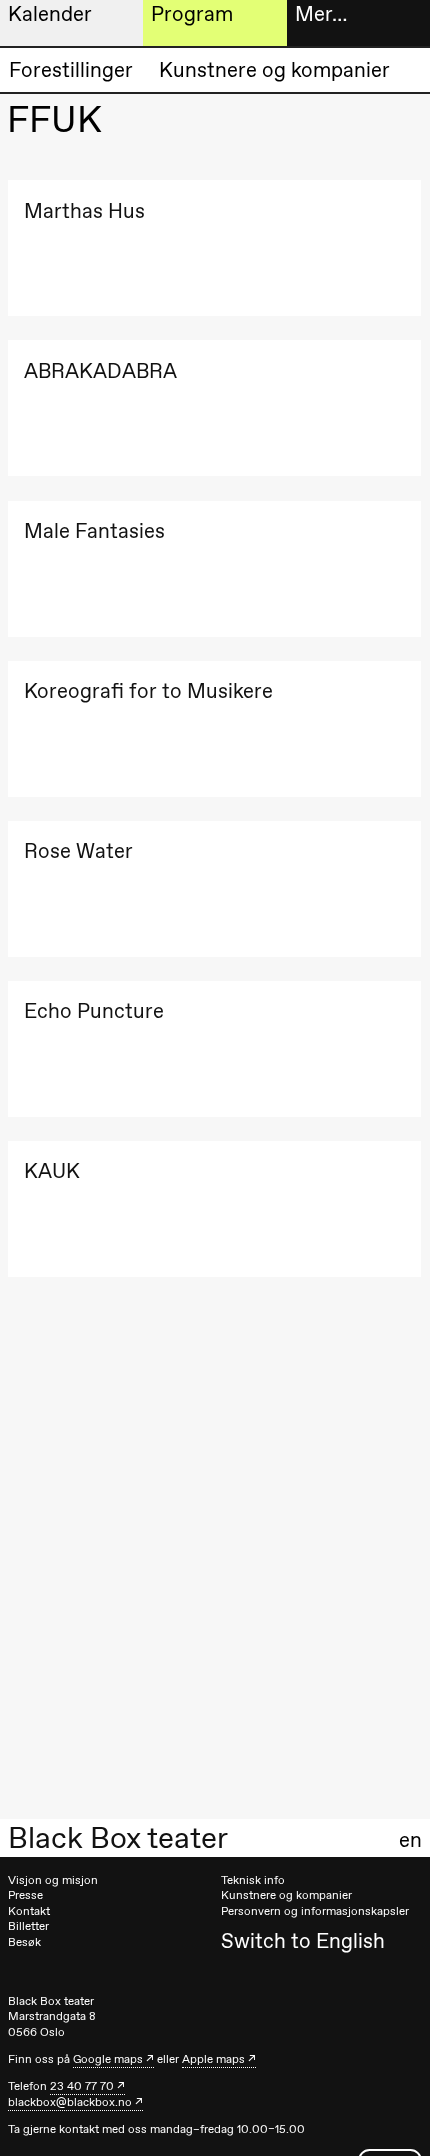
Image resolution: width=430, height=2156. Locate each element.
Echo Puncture (94, 1010)
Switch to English (303, 1940)
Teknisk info (253, 1880)
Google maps (108, 2059)
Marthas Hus (84, 210)
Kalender (50, 13)
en (410, 1840)
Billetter (28, 1926)
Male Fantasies (94, 530)
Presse (25, 1895)
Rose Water (78, 850)
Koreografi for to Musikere (148, 690)
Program (192, 13)
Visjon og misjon (53, 1880)
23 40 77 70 (82, 2086)
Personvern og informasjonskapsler (315, 1911)
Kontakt (29, 1911)
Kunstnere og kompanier (274, 69)
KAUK (52, 1170)
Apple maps (213, 2059)
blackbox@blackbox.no (70, 2102)
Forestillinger (71, 69)
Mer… (321, 13)
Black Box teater (118, 1838)
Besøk (24, 1942)
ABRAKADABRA (100, 370)
